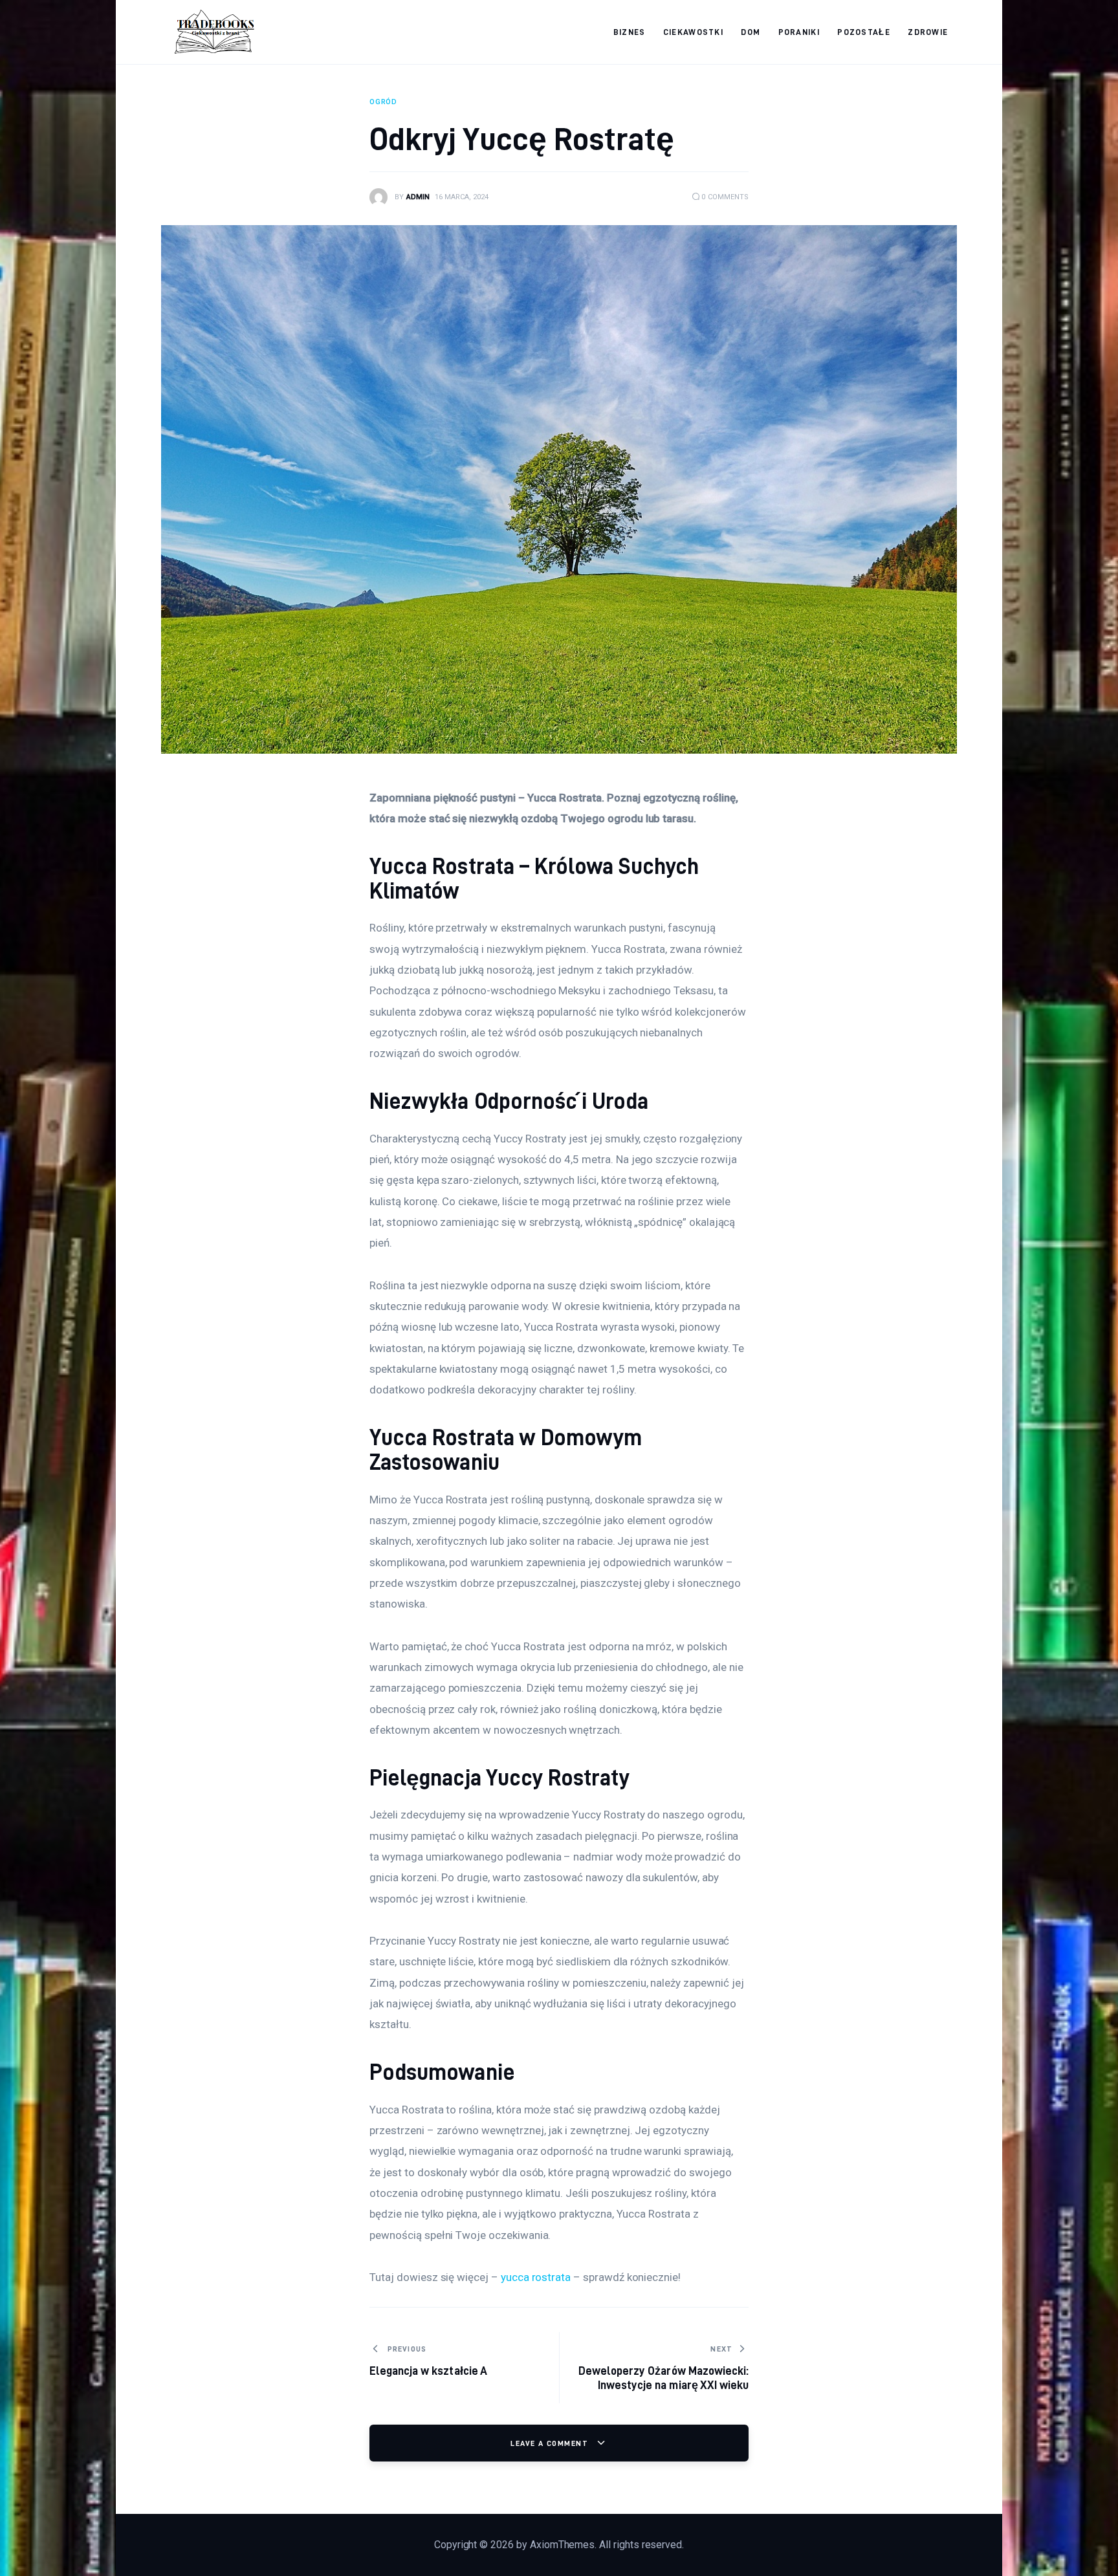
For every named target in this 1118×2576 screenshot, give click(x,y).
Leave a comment (551, 2443)
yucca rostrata (536, 2277)
